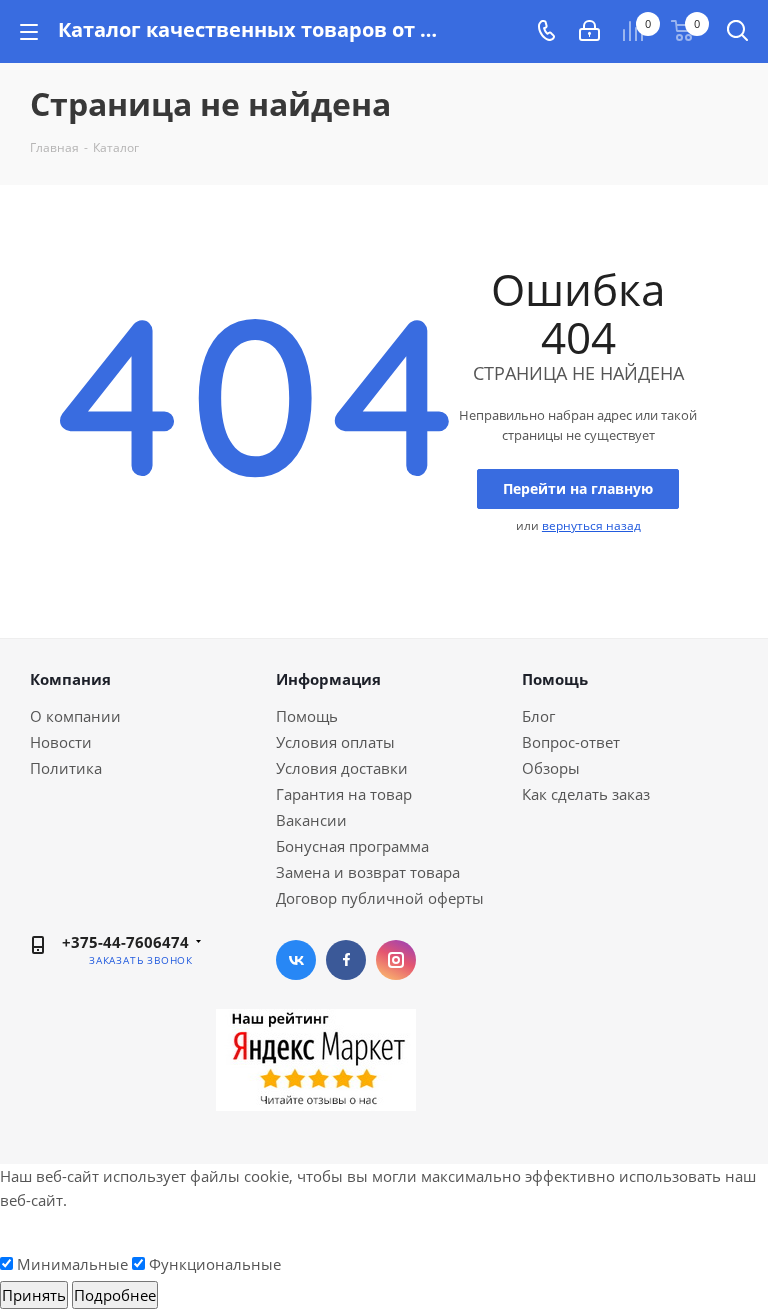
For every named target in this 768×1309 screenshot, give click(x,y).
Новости (61, 742)
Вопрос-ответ (571, 742)
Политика (66, 768)
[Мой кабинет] (589, 31)
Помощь (307, 716)
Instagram (396, 960)
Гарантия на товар (344, 794)
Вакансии (311, 820)
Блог (538, 716)
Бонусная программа (352, 846)
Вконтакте (296, 960)
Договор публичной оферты (380, 898)
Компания (70, 679)
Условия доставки (342, 768)
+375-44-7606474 (125, 942)
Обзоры (551, 768)
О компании (75, 716)
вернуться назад (591, 525)
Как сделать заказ (586, 794)
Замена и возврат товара (368, 872)
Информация (328, 679)
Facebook (346, 960)
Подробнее (115, 1295)
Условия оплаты (335, 742)
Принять (34, 1295)
